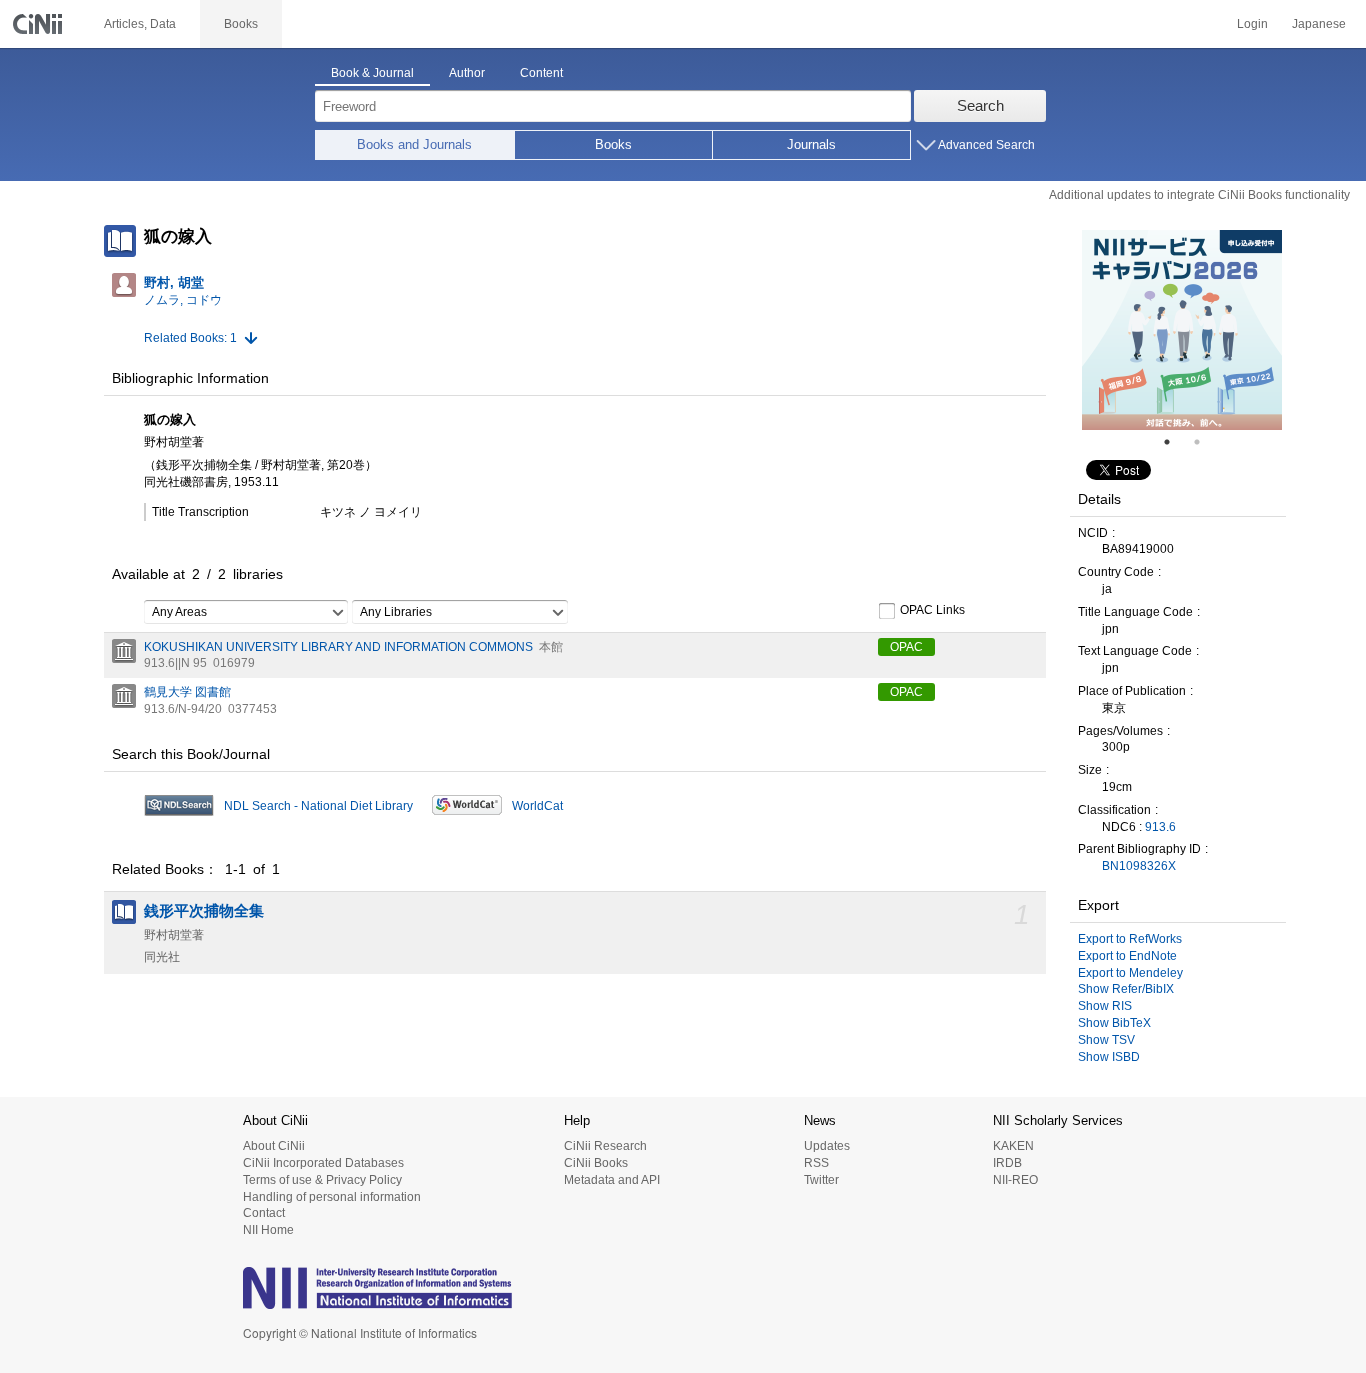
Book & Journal (372, 73)
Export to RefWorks (1130, 939)
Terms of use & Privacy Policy (322, 1180)
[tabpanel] (1182, 330)
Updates (827, 1146)
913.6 (1160, 827)
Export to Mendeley (1130, 973)
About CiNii (274, 1146)
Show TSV (1106, 1040)
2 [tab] (1205, 442)
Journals (811, 144)
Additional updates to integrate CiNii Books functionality (1199, 195)
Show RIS (1105, 1006)
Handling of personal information (332, 1197)
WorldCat (537, 806)
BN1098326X (1139, 866)
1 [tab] (1175, 442)
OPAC (906, 647)
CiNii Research (605, 1146)
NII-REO (1015, 1180)
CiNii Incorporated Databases (323, 1163)
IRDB (1007, 1163)
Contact (264, 1213)
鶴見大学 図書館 (187, 692)
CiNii (40, 24)
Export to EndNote (1127, 956)
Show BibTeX (1114, 1023)
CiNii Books (596, 1163)
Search (980, 105)
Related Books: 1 (190, 338)
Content (541, 73)
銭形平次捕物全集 (204, 911)
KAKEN (1013, 1146)
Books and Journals (414, 144)
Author (467, 73)
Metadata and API (612, 1180)
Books (613, 144)
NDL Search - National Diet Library (318, 806)
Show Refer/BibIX (1126, 989)
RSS (816, 1163)
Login (1252, 24)
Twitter (821, 1180)
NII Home (268, 1230)
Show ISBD (1109, 1057)
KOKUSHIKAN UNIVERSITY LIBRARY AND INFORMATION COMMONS (338, 647)
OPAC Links (932, 610)
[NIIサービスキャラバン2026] (1182, 330)
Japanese (1319, 24)
